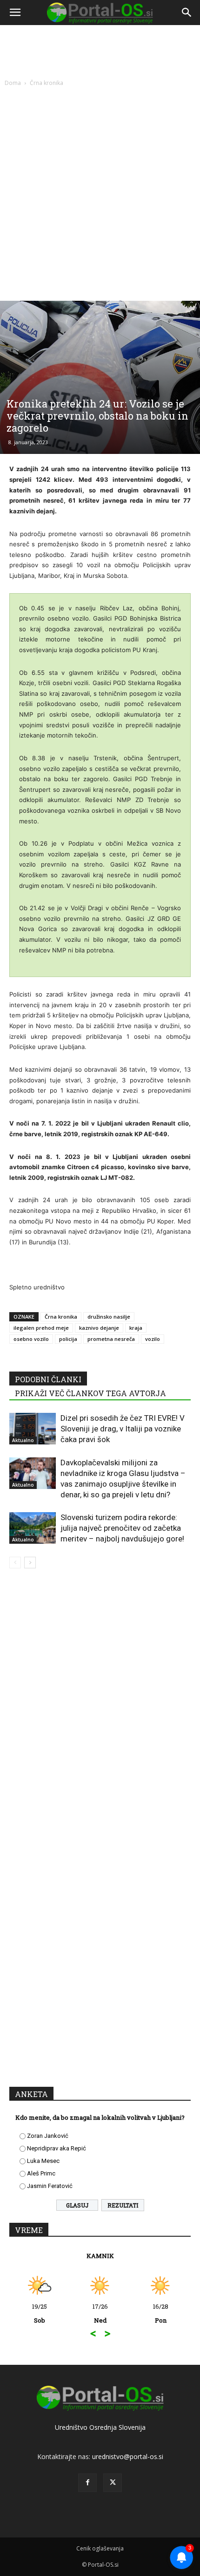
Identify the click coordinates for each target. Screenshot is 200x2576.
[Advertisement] (100, 192)
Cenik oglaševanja (100, 2548)
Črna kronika (47, 83)
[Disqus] (100, 1709)
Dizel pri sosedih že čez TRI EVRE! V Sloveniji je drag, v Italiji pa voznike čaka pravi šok (123, 1429)
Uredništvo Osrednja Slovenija (100, 2427)
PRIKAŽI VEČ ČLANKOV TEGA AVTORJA (90, 1393)
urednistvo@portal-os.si (128, 2456)
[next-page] (30, 1563)
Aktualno (23, 1440)
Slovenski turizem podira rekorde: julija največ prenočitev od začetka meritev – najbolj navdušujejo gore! (122, 1528)
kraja (136, 1328)
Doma (13, 83)
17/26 (100, 2313)
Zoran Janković (48, 2136)
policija (68, 1339)
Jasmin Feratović (50, 2186)
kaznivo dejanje (99, 1328)
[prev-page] (15, 1563)
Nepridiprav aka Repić (57, 2148)
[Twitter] (113, 2483)
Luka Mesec (43, 2161)
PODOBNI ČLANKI (48, 1379)
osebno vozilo (31, 1339)
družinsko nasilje (109, 1317)
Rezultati (123, 2205)
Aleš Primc (41, 2173)
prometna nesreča (111, 1339)
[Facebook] (87, 2483)
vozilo (153, 1339)
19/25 (40, 2313)
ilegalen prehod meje (41, 1328)
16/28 (161, 2313)
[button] (15, 13)
